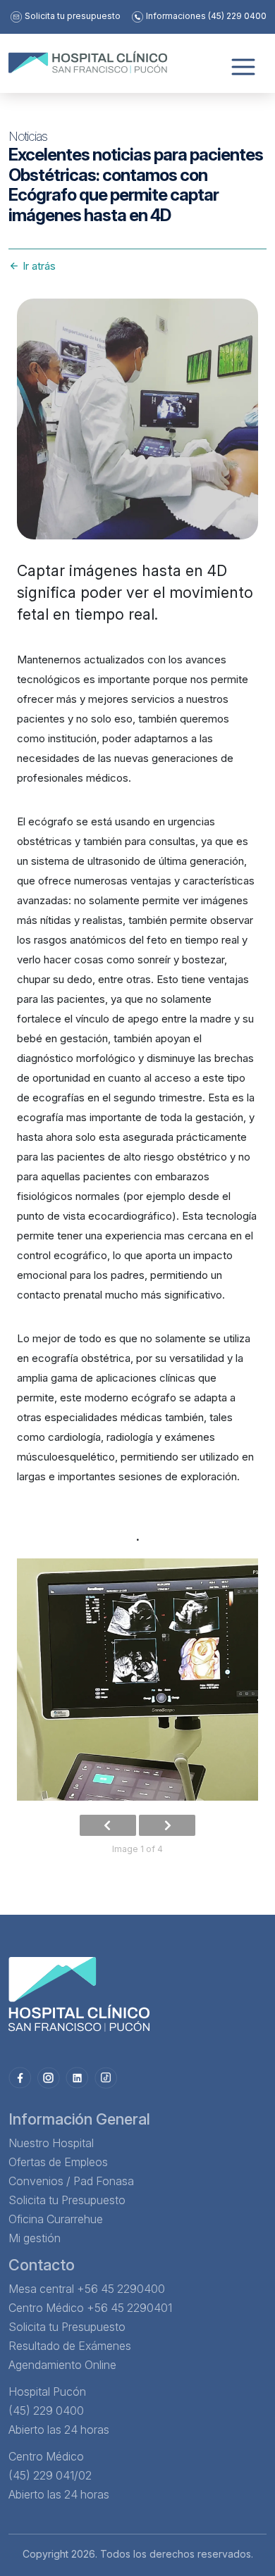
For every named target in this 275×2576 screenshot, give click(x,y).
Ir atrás (38, 266)
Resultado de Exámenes (70, 2346)
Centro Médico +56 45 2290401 (90, 2308)
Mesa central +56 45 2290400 (87, 2289)
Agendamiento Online (62, 2365)
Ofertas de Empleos (58, 2162)
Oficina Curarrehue (56, 2219)
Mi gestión (35, 2238)
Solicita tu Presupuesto (67, 2200)
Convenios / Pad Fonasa (71, 2181)
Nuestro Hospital (51, 2143)
